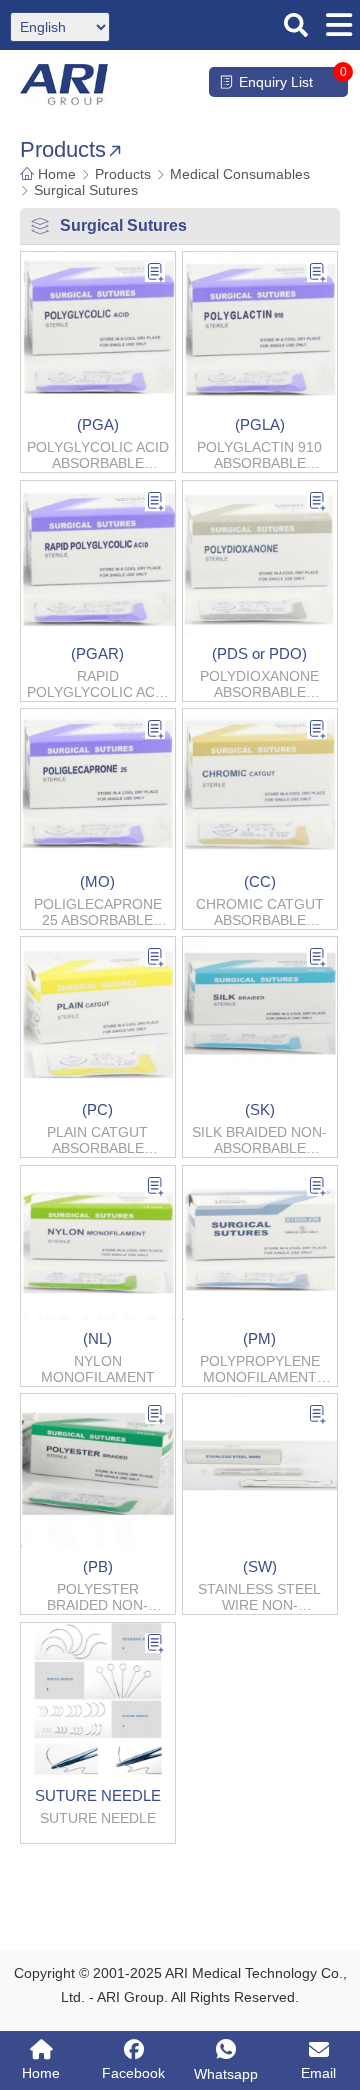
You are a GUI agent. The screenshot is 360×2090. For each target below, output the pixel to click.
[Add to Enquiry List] (155, 274)
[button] (296, 25)
